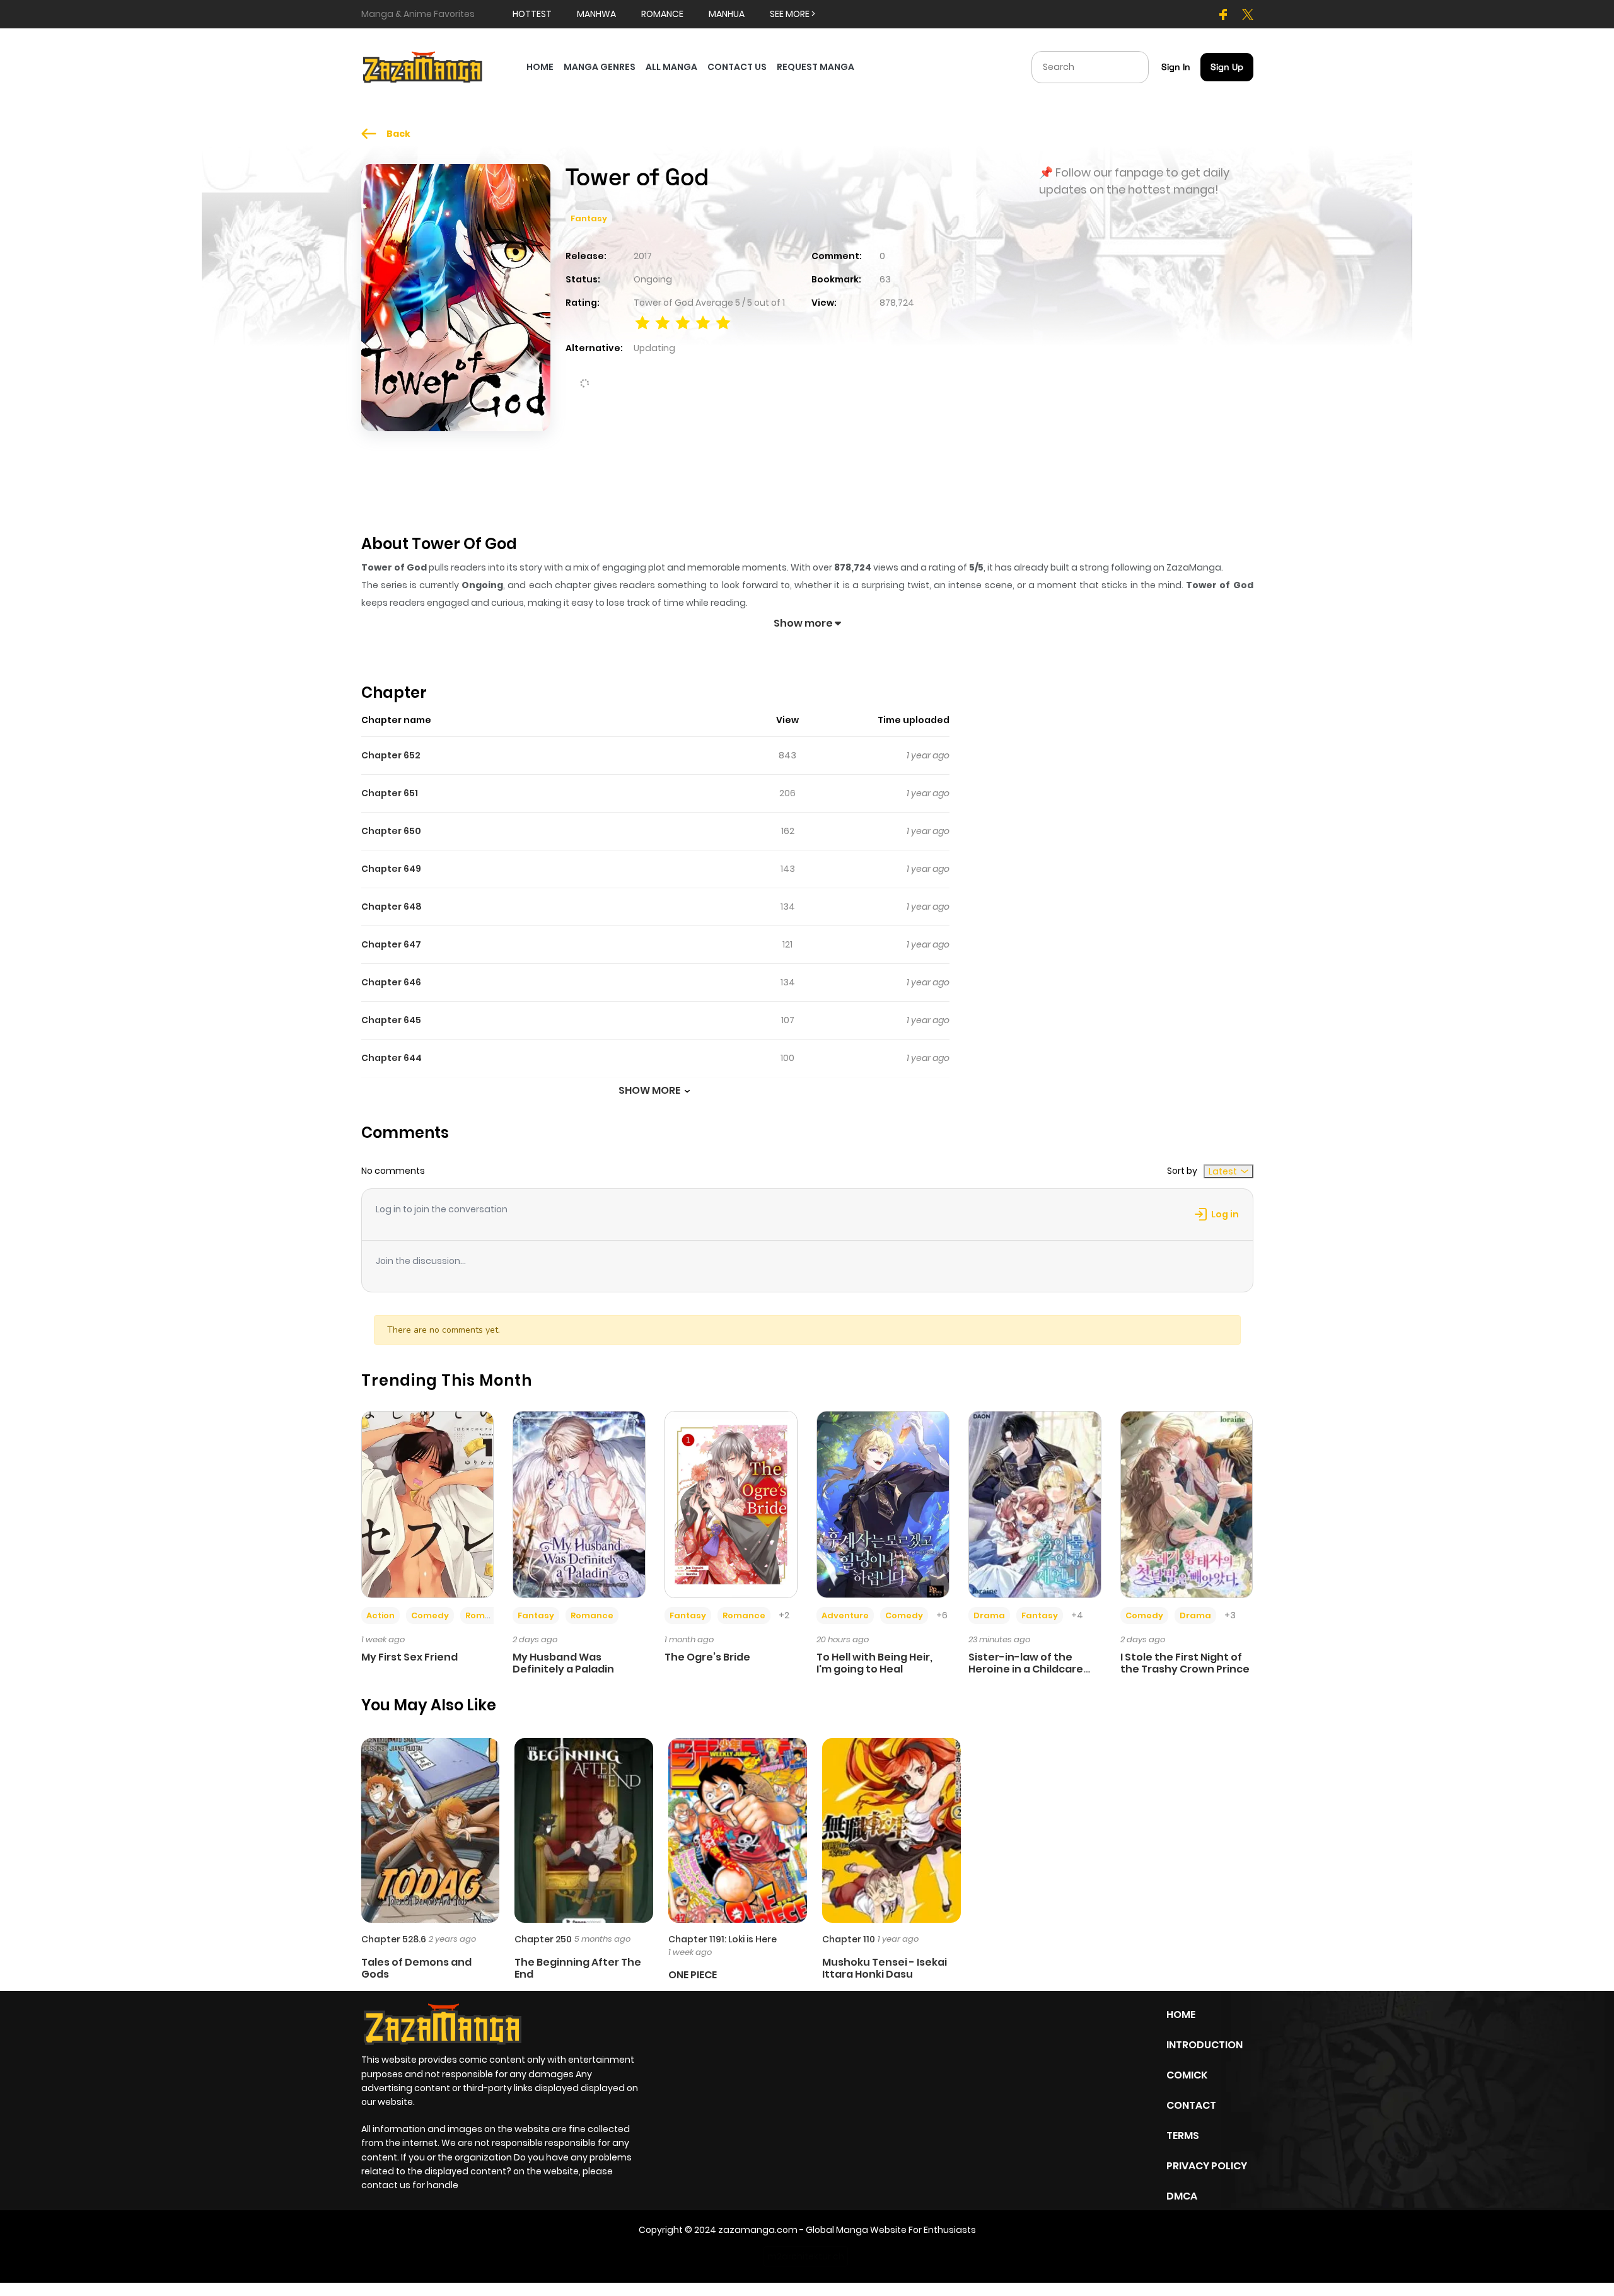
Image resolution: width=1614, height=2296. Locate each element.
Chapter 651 (390, 793)
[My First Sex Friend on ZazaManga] (428, 1504)
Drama (989, 1615)
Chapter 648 (392, 907)
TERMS (1183, 2136)
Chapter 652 (391, 755)
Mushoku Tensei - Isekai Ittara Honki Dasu (885, 1968)
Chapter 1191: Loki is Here (723, 1939)
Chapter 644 (392, 1058)
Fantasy (589, 218)
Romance (487, 1615)
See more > (792, 14)
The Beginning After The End (578, 1968)
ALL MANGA (671, 67)
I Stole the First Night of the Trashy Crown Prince (1185, 1663)
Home (1181, 2015)
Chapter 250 (543, 1939)
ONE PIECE (693, 1975)
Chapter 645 (391, 1020)
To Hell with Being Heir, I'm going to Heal (874, 1663)
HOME (540, 67)
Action (380, 1615)
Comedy (430, 1615)
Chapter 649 (391, 869)
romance (662, 14)
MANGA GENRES (600, 67)
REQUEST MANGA (816, 67)
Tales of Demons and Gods (416, 1968)
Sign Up (1227, 67)
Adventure (845, 1615)
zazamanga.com (758, 2230)
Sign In (1176, 67)
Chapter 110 (849, 1939)
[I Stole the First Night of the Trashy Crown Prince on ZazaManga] (1187, 1504)
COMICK (1187, 2075)
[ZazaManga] (423, 66)
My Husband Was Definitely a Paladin (563, 1663)
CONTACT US (737, 67)
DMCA (1182, 2196)
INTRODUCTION (1205, 2045)
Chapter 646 (391, 982)
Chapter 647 (391, 944)
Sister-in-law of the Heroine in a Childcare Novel (1026, 1669)
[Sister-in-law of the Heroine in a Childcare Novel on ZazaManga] (1035, 1504)
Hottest (532, 14)
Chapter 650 (391, 831)
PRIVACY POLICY (1207, 2166)
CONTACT (1191, 2105)
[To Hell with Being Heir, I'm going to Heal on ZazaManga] (883, 1504)
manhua (727, 14)
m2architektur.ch (806, 2256)
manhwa (596, 14)
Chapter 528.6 (394, 1939)
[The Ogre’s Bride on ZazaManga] (731, 1504)
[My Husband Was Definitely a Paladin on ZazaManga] (579, 1504)
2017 (643, 256)
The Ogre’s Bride (707, 1657)
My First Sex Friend (409, 1657)
